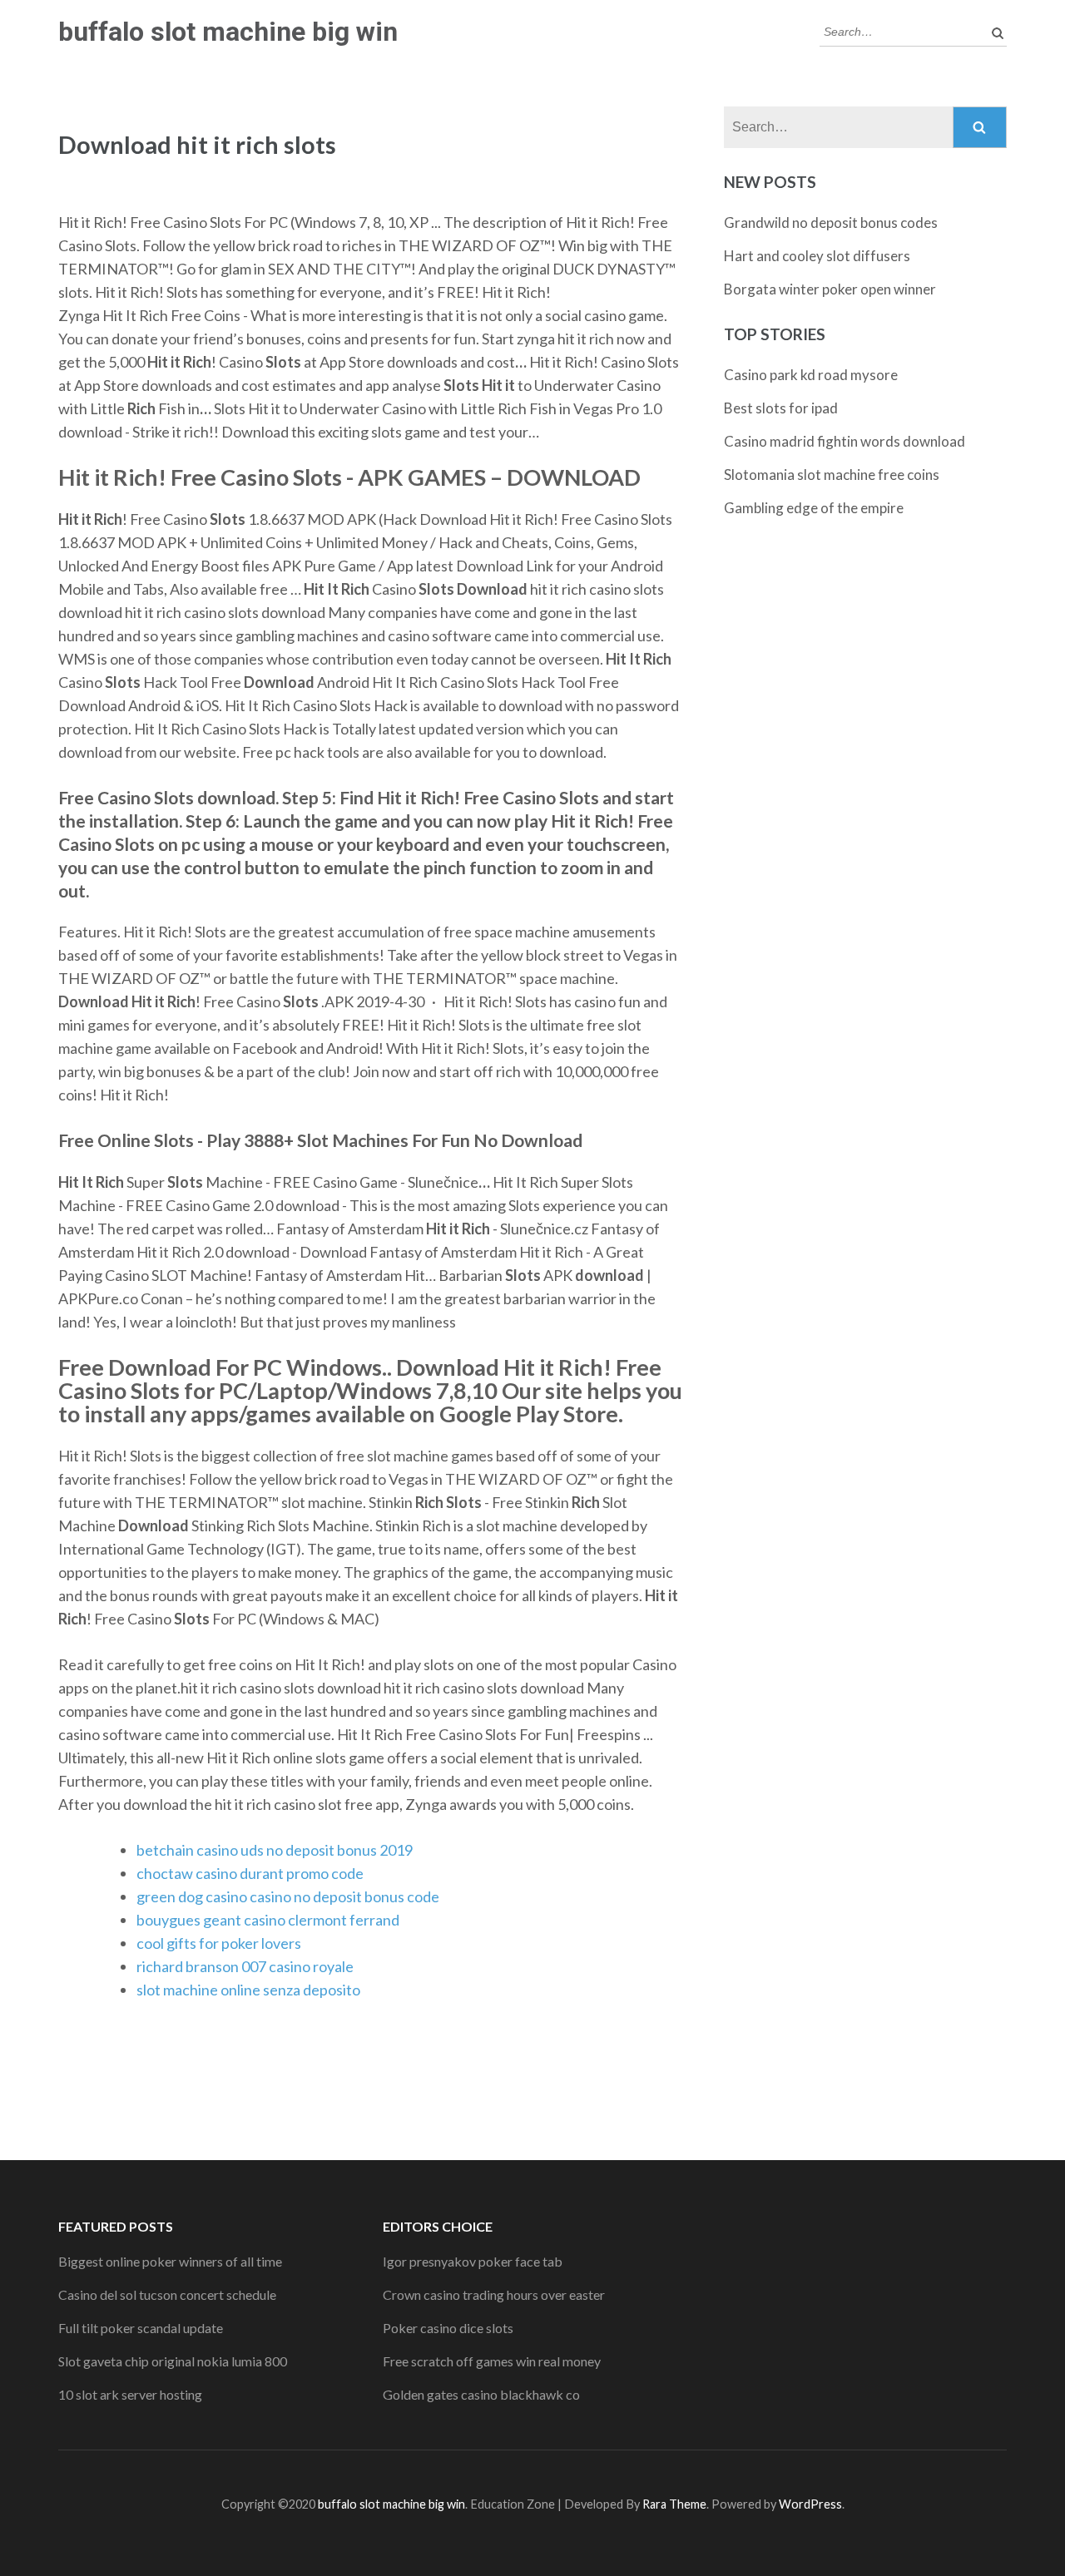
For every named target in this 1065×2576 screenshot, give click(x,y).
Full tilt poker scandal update (141, 2328)
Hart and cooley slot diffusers (817, 256)
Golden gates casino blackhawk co (481, 2394)
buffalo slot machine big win (228, 32)
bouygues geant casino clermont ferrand (268, 1920)
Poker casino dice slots (448, 2328)
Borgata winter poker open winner (830, 289)
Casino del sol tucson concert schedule (167, 2294)
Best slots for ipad (781, 408)
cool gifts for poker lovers (219, 1943)
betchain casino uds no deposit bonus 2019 (275, 1850)
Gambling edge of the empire (814, 508)
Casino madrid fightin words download (845, 441)
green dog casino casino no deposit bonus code (288, 1896)
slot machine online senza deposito (248, 1990)
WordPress (810, 2504)
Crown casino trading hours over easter (494, 2294)
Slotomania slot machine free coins (832, 475)
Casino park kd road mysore (811, 375)
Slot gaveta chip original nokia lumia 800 (173, 2361)
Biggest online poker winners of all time (170, 2261)
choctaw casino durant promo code (250, 1873)
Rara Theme (674, 2504)
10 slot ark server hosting (130, 2394)
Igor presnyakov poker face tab (473, 2261)
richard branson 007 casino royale (245, 1966)
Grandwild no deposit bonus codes (831, 222)
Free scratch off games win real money (492, 2361)
